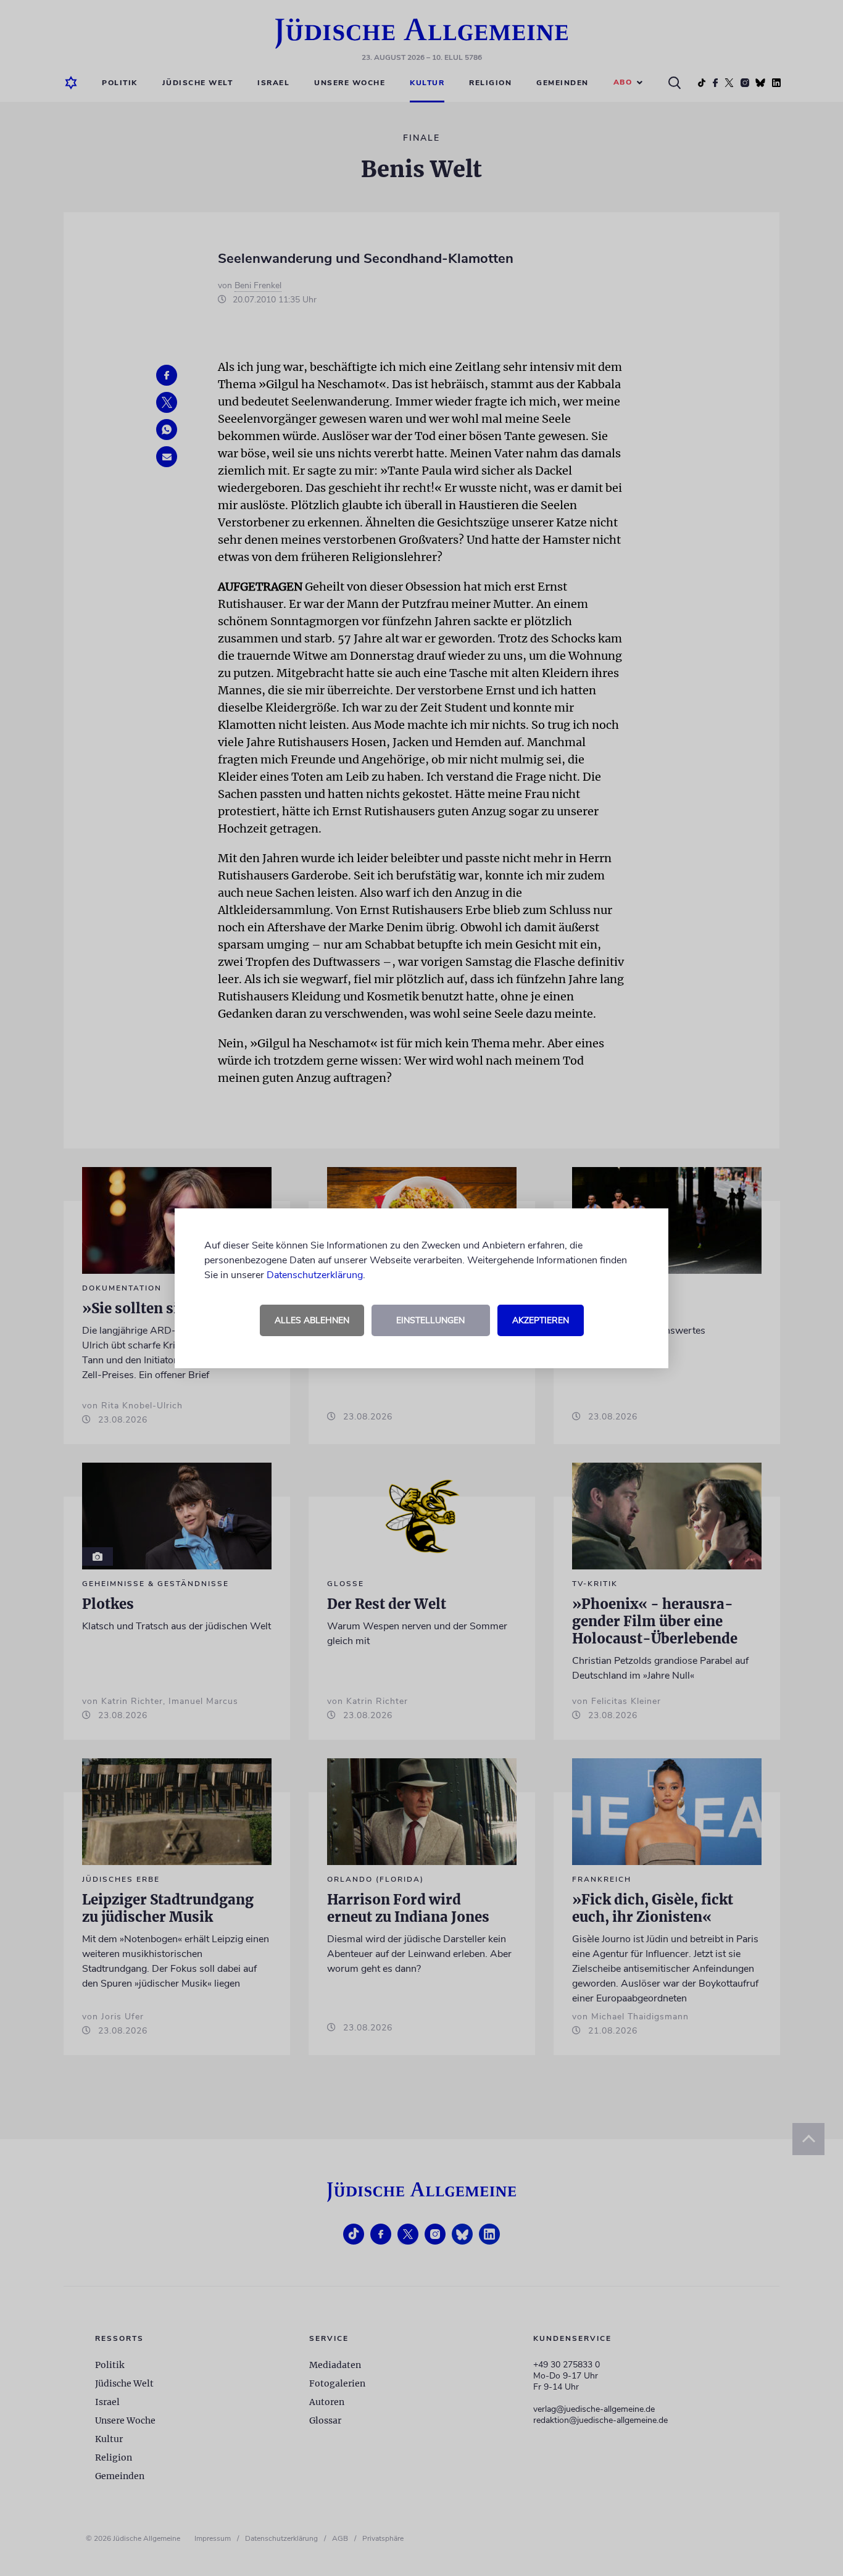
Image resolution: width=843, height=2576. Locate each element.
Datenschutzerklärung (315, 1275)
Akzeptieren (541, 1320)
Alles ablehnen (312, 1320)
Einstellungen (430, 1320)
